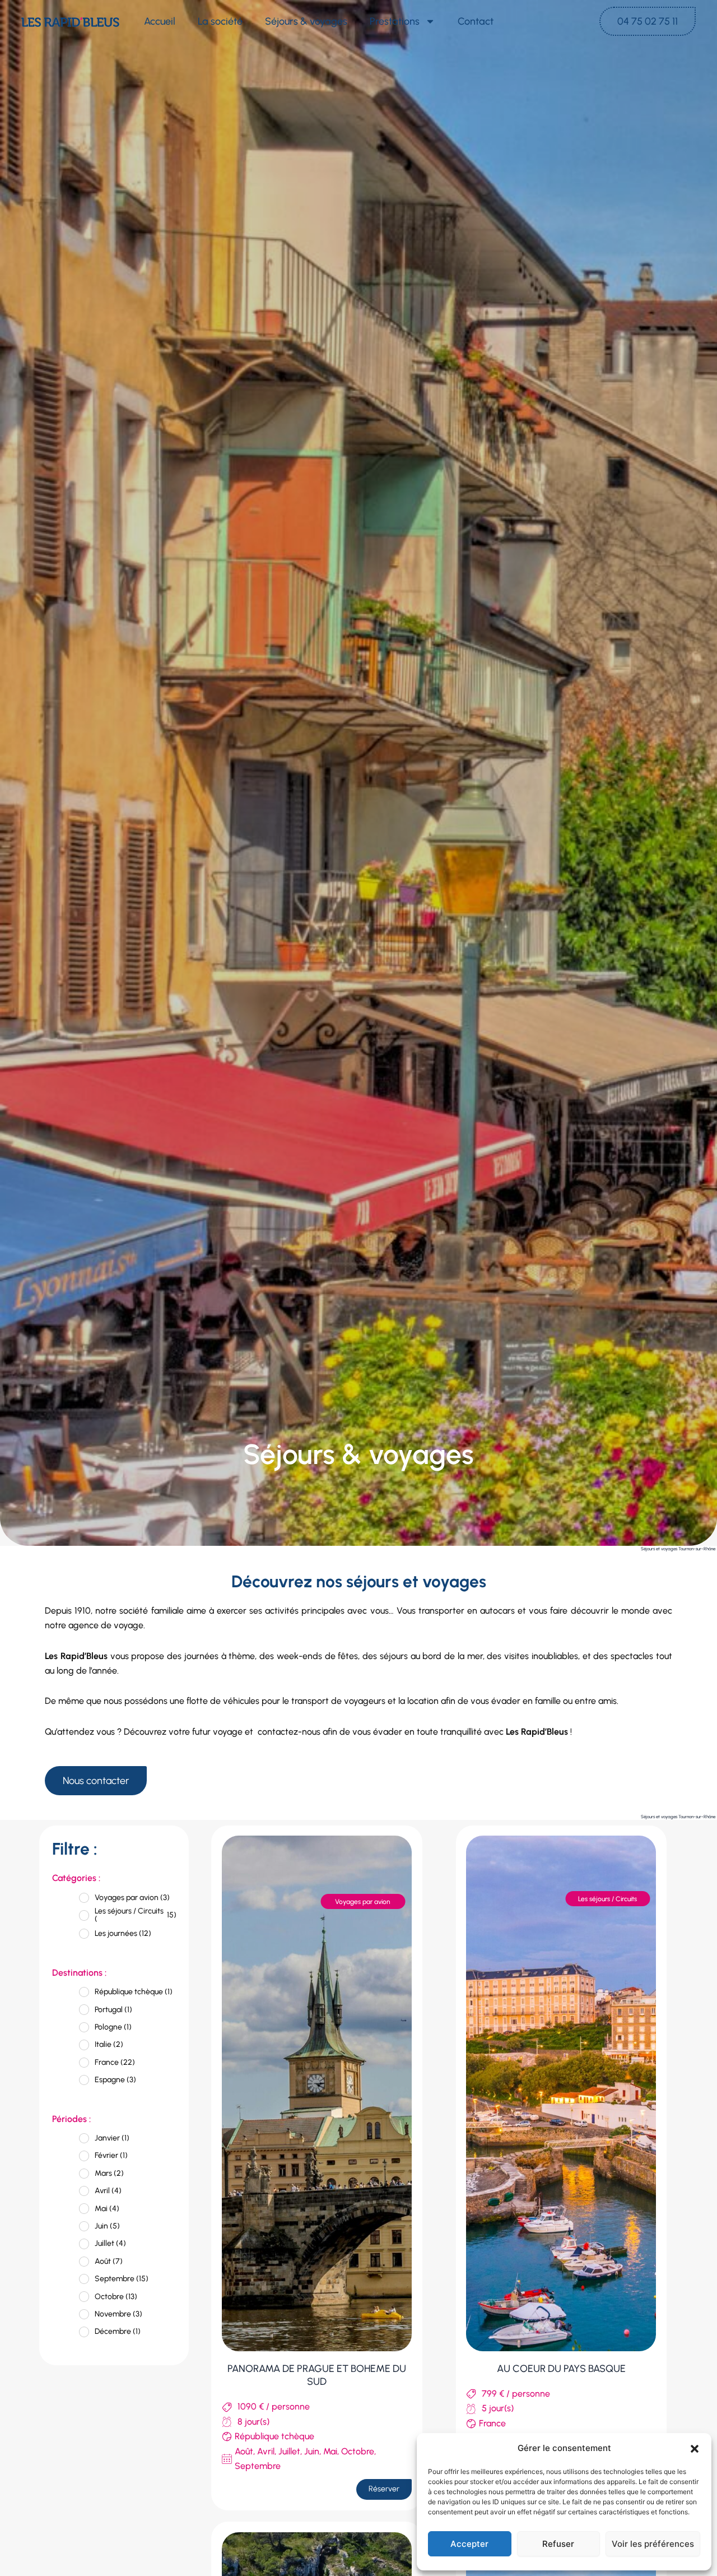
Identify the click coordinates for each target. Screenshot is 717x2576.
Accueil (160, 21)
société (134, 1611)
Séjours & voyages (306, 21)
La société (220, 21)
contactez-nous (289, 1732)
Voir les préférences (653, 2544)
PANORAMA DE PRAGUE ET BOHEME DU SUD (317, 2375)
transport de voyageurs (338, 1701)
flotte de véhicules (223, 1701)
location (423, 1701)
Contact (476, 21)
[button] (695, 2449)
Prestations (395, 21)
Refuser (558, 2544)
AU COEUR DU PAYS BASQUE (561, 2369)
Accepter (469, 2544)
